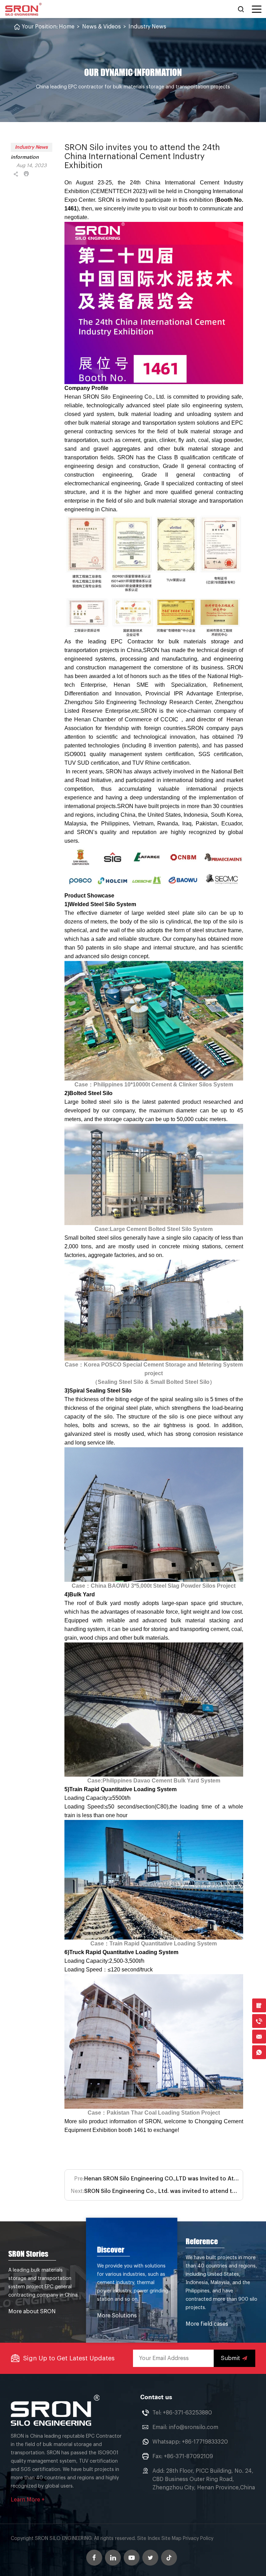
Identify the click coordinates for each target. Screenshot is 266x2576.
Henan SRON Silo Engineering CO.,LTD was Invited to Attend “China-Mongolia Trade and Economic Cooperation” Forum (162, 2179)
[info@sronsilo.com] (259, 2037)
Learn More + (28, 2500)
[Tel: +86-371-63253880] (259, 2021)
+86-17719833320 (205, 2442)
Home (67, 27)
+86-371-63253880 (187, 2413)
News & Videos (101, 27)
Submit (230, 2358)
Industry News (147, 27)
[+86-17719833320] (259, 2052)
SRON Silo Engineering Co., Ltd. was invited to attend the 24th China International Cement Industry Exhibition (162, 2191)
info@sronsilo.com (193, 2427)
